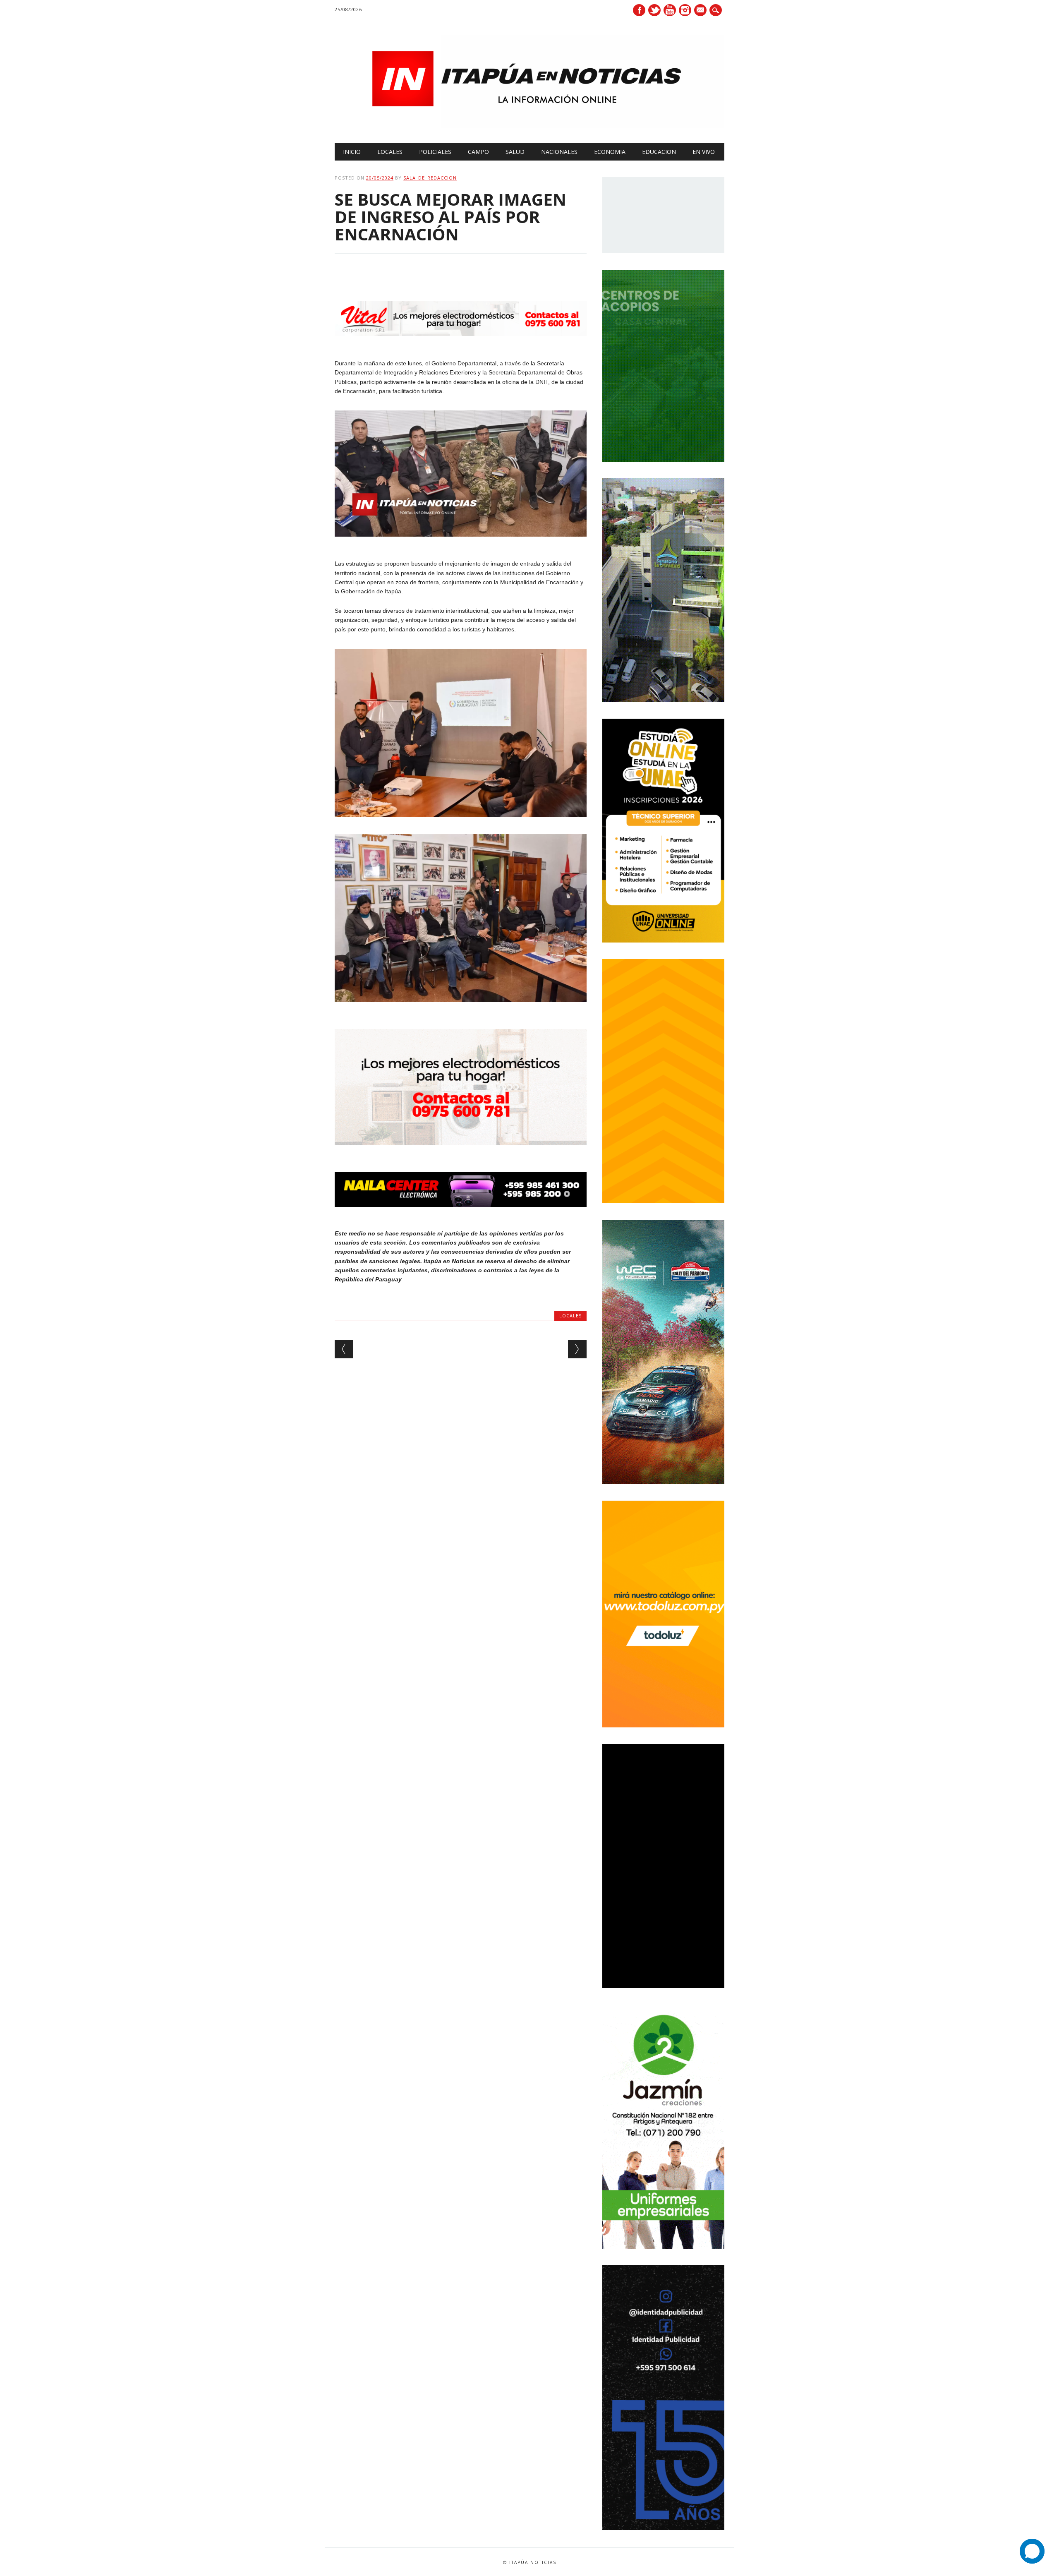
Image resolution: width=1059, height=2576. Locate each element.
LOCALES (390, 152)
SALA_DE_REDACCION (430, 178)
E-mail (701, 11)
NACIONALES (559, 152)
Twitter (654, 10)
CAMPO (478, 152)
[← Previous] (344, 1349)
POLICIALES (435, 152)
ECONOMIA (610, 152)
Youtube (670, 10)
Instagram (685, 10)
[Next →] (577, 1349)
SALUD (515, 152)
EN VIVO (704, 152)
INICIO (352, 152)
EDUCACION (659, 152)
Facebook (639, 10)
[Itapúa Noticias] (529, 126)
